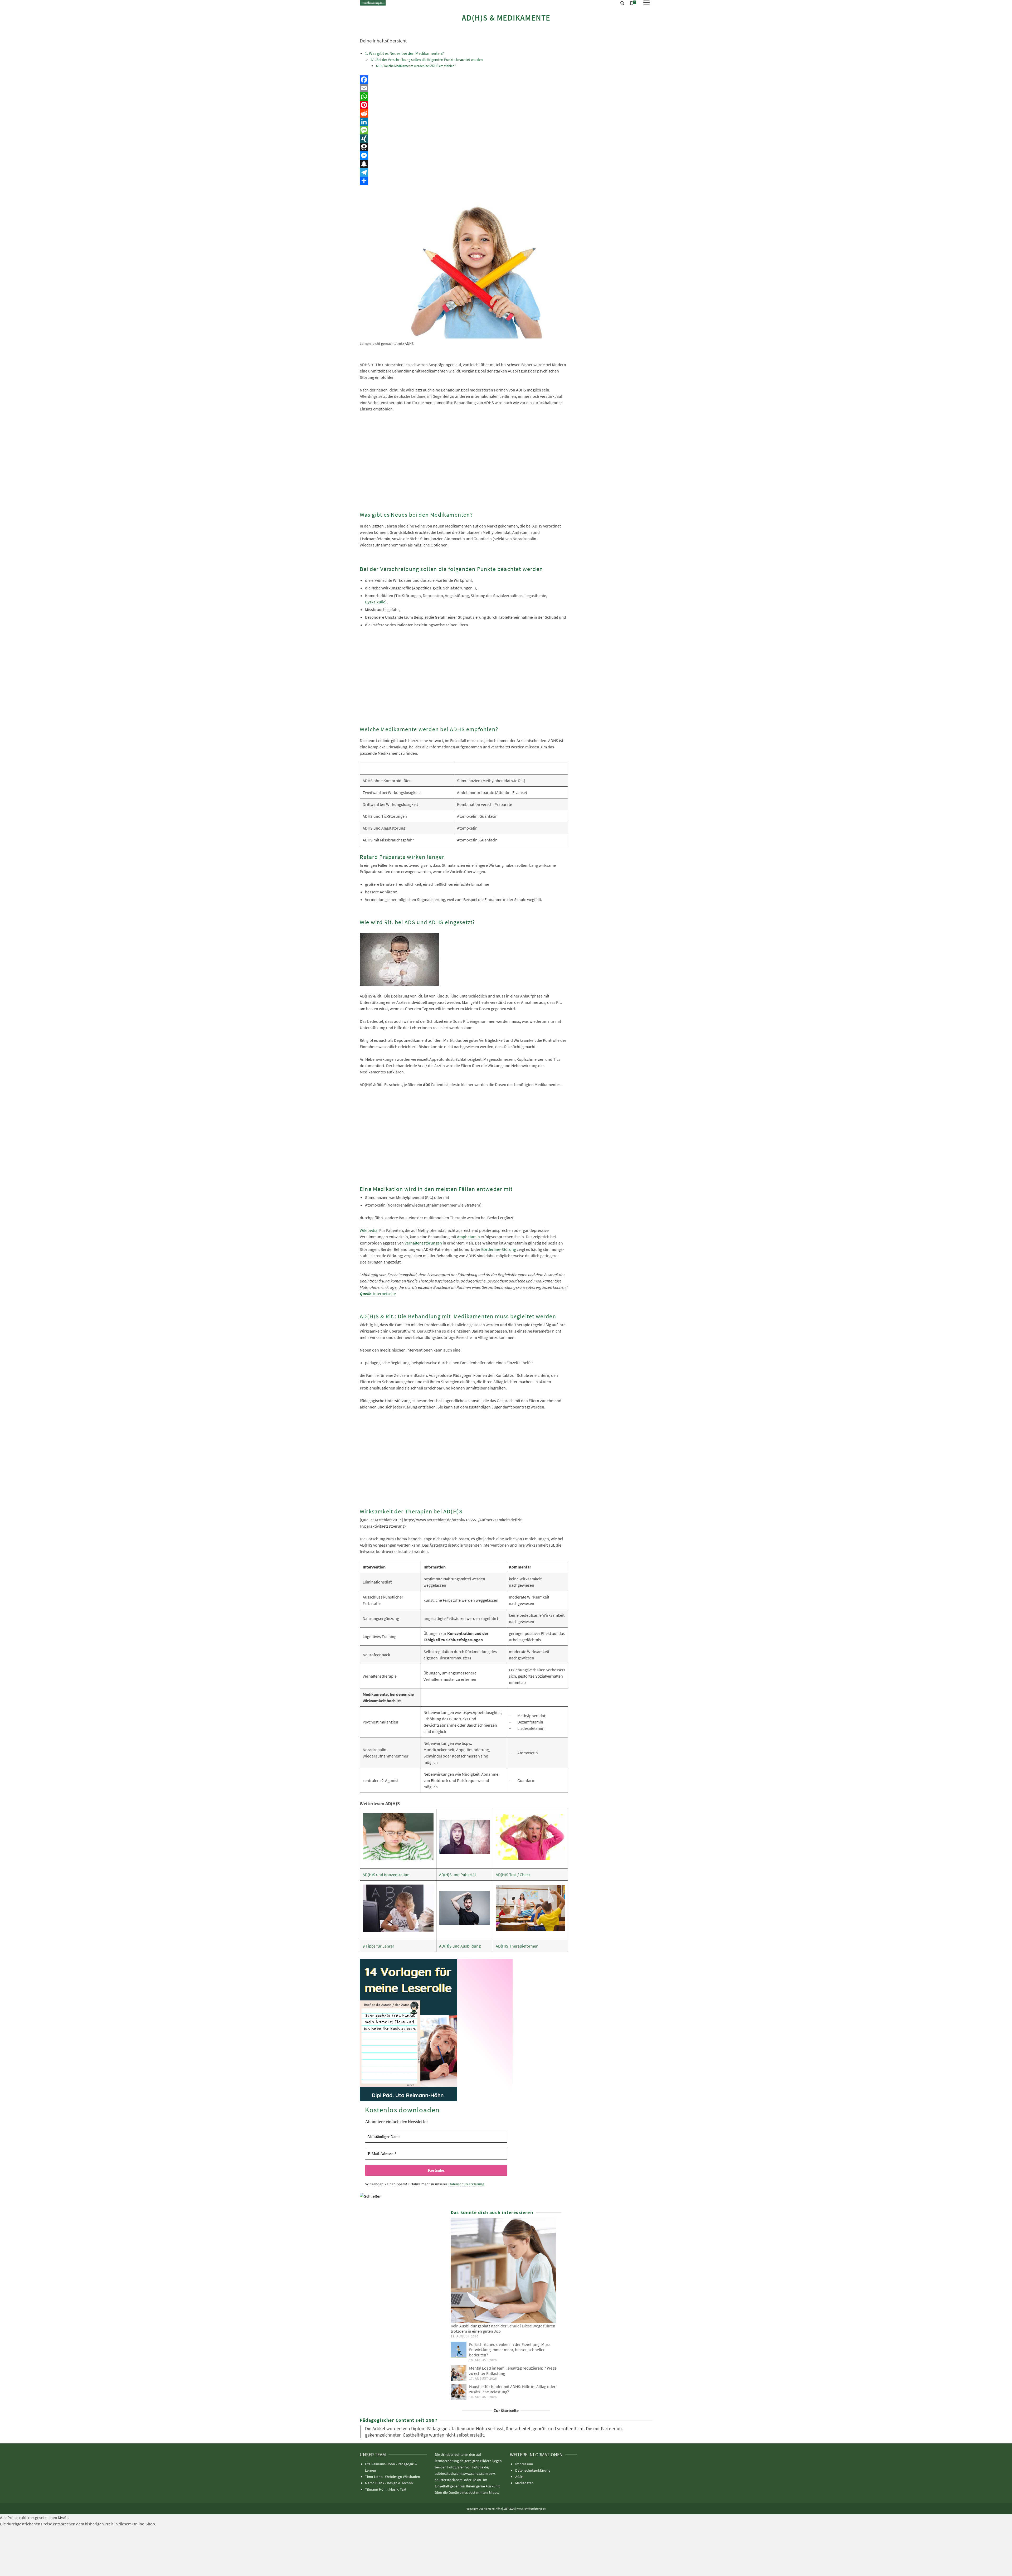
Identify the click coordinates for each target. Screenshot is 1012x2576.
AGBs (519, 2477)
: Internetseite (384, 1294)
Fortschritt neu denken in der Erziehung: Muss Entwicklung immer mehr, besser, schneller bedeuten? (510, 2350)
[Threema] (464, 147)
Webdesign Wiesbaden (403, 2477)
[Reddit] (464, 113)
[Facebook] (464, 80)
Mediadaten (524, 2483)
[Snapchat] (464, 164)
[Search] (622, 3)
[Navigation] (646, 3)
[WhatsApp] (464, 96)
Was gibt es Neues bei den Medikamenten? (406, 53)
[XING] (464, 139)
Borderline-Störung (499, 1249)
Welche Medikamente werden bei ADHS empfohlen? (420, 66)
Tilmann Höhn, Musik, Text (386, 2489)
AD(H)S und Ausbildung (460, 1946)
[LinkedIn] (464, 122)
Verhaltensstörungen (423, 1243)
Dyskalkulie (375, 602)
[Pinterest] (464, 105)
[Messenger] (464, 156)
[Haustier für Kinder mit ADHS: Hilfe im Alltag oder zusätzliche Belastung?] (459, 2392)
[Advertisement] (464, 463)
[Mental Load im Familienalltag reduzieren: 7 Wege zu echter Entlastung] (459, 2373)
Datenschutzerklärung (466, 2184)
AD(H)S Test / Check (513, 1875)
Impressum (524, 2464)
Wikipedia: (369, 1230)
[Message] (464, 130)
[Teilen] (464, 181)
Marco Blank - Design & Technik (389, 2483)
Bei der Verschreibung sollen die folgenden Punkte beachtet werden (430, 60)
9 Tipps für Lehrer (378, 1946)
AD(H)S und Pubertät (458, 1875)
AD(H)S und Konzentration (386, 1875)
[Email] (464, 88)
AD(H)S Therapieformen (517, 1946)
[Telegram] (464, 172)
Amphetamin (468, 1237)
